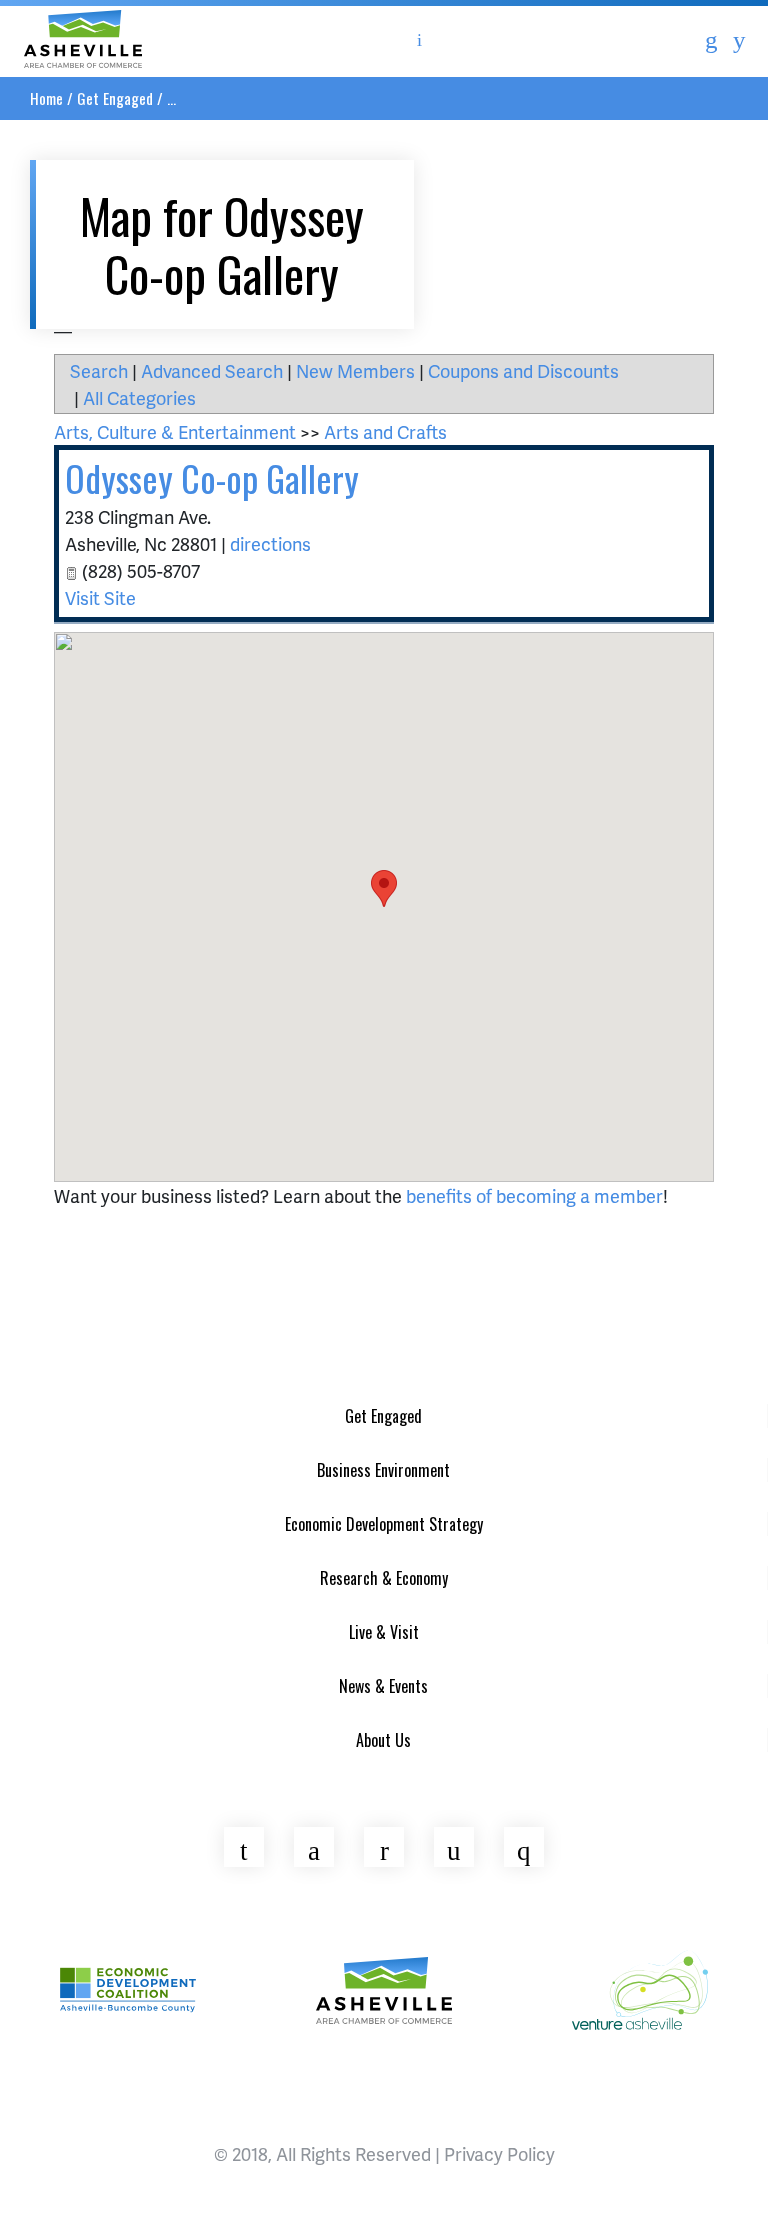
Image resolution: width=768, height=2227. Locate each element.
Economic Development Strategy (384, 1524)
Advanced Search (212, 370)
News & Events (383, 1686)
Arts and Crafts (385, 431)
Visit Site (100, 597)
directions (270, 543)
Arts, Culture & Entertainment (175, 431)
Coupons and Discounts (523, 370)
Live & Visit (384, 1632)
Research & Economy (384, 1578)
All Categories (139, 397)
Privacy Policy (499, 2153)
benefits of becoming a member (534, 1195)
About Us (383, 1740)
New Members (355, 370)
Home (46, 98)
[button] (384, 888)
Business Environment (383, 1470)
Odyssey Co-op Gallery (212, 477)
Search (99, 370)
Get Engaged (115, 98)
